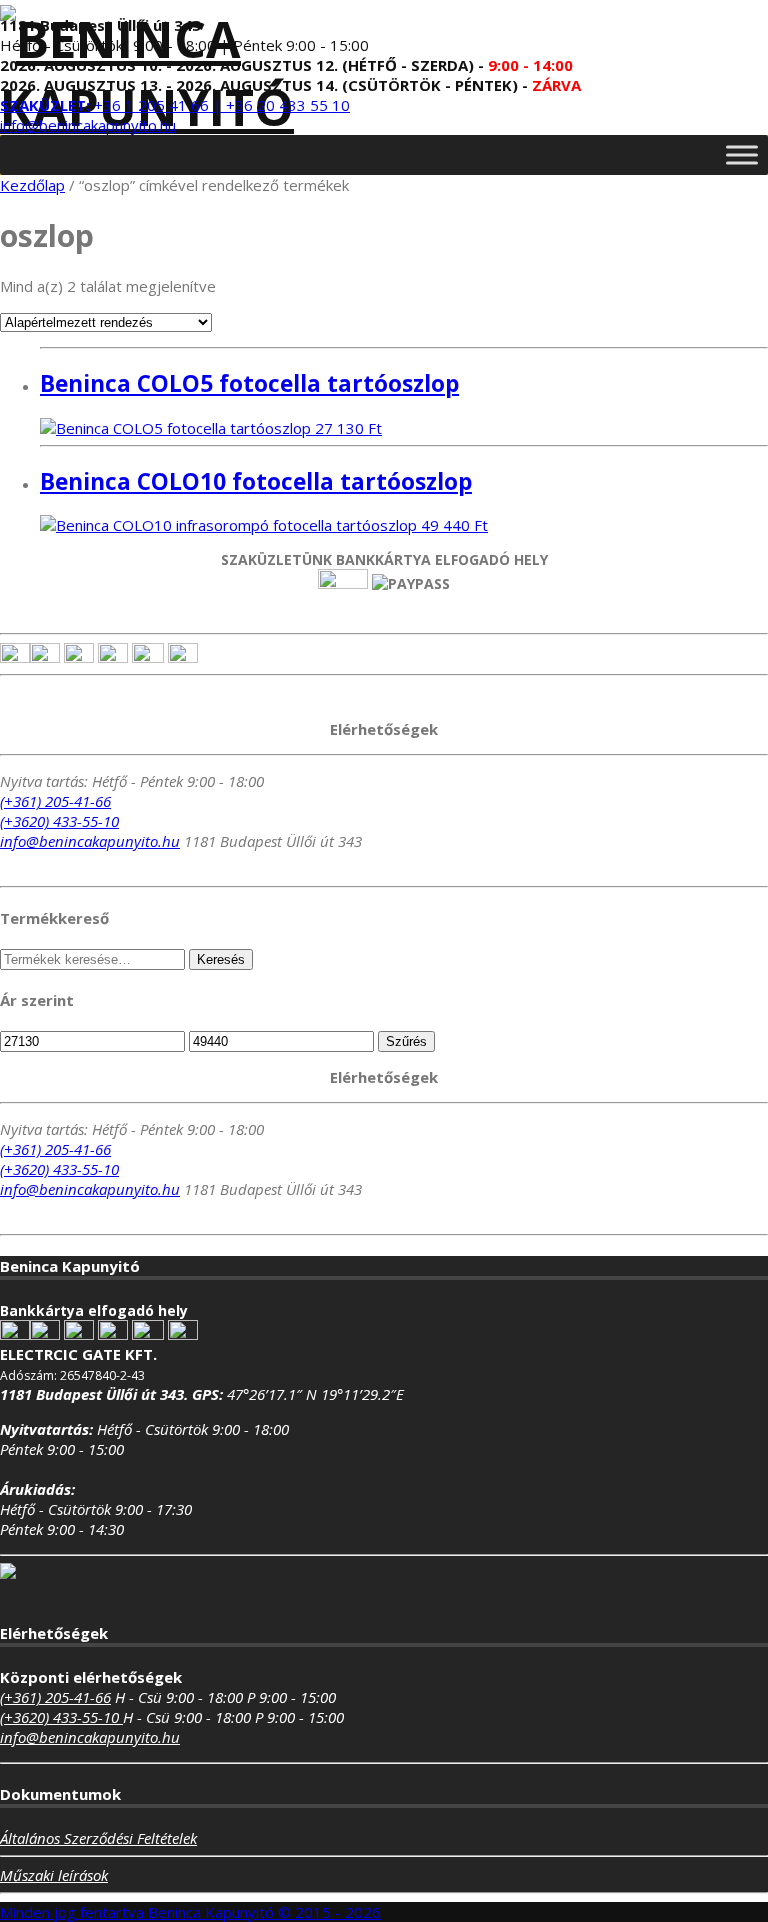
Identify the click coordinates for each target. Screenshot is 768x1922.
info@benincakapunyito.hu (88, 125)
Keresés (221, 959)
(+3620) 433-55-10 (59, 821)
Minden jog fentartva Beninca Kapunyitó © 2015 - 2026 (190, 1912)
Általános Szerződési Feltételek (98, 1838)
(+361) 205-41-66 (55, 801)
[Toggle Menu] (742, 154)
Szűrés (406, 1041)
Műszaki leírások (54, 1875)
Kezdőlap (32, 185)
